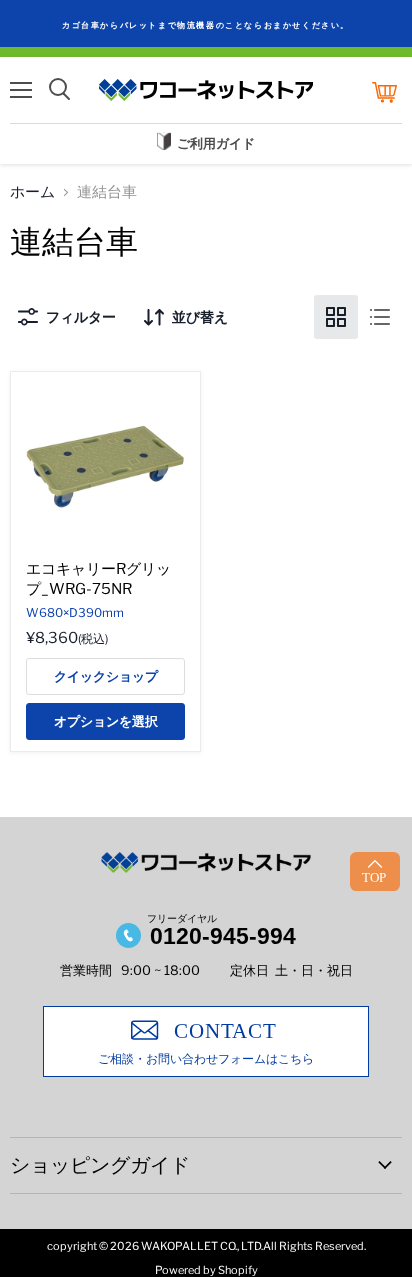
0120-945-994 (223, 936)
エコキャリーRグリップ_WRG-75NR (98, 579)
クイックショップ (106, 676)
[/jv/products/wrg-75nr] (105, 466)
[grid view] (336, 317)
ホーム (32, 192)
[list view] (380, 317)
